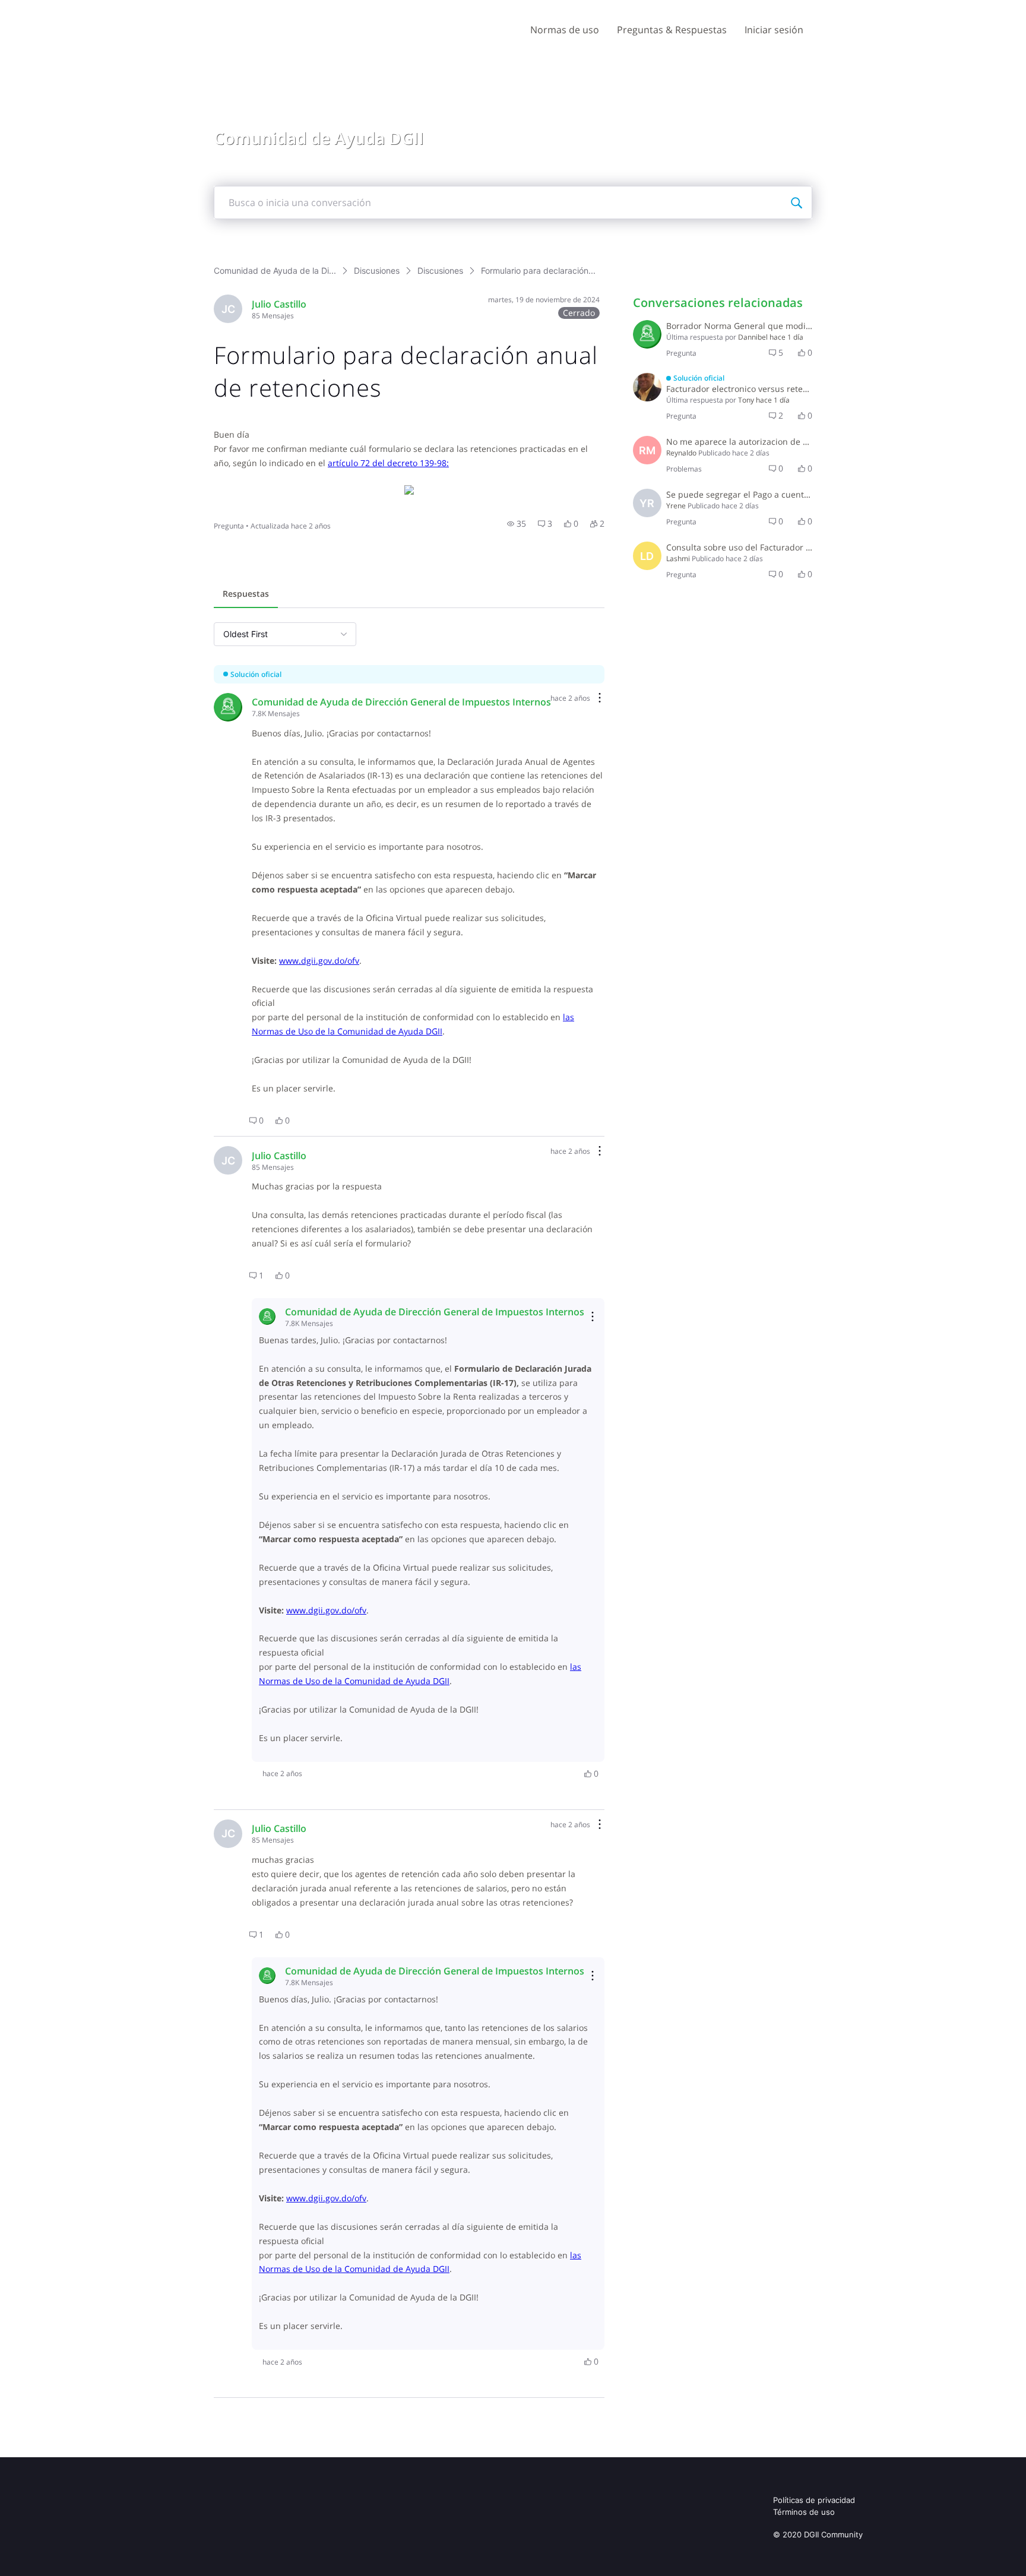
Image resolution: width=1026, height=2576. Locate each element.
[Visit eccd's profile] (647, 334)
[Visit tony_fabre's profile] (647, 387)
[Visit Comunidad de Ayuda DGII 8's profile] (228, 707)
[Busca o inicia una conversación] (796, 202)
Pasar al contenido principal (64, 9)
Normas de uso (565, 30)
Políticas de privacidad (814, 2500)
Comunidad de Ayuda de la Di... (275, 270)
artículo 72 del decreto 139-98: (388, 463)
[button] (517, 524)
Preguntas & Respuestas (672, 30)
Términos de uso (804, 2512)
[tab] (246, 595)
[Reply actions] (593, 1317)
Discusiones (377, 270)
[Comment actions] (600, 699)
